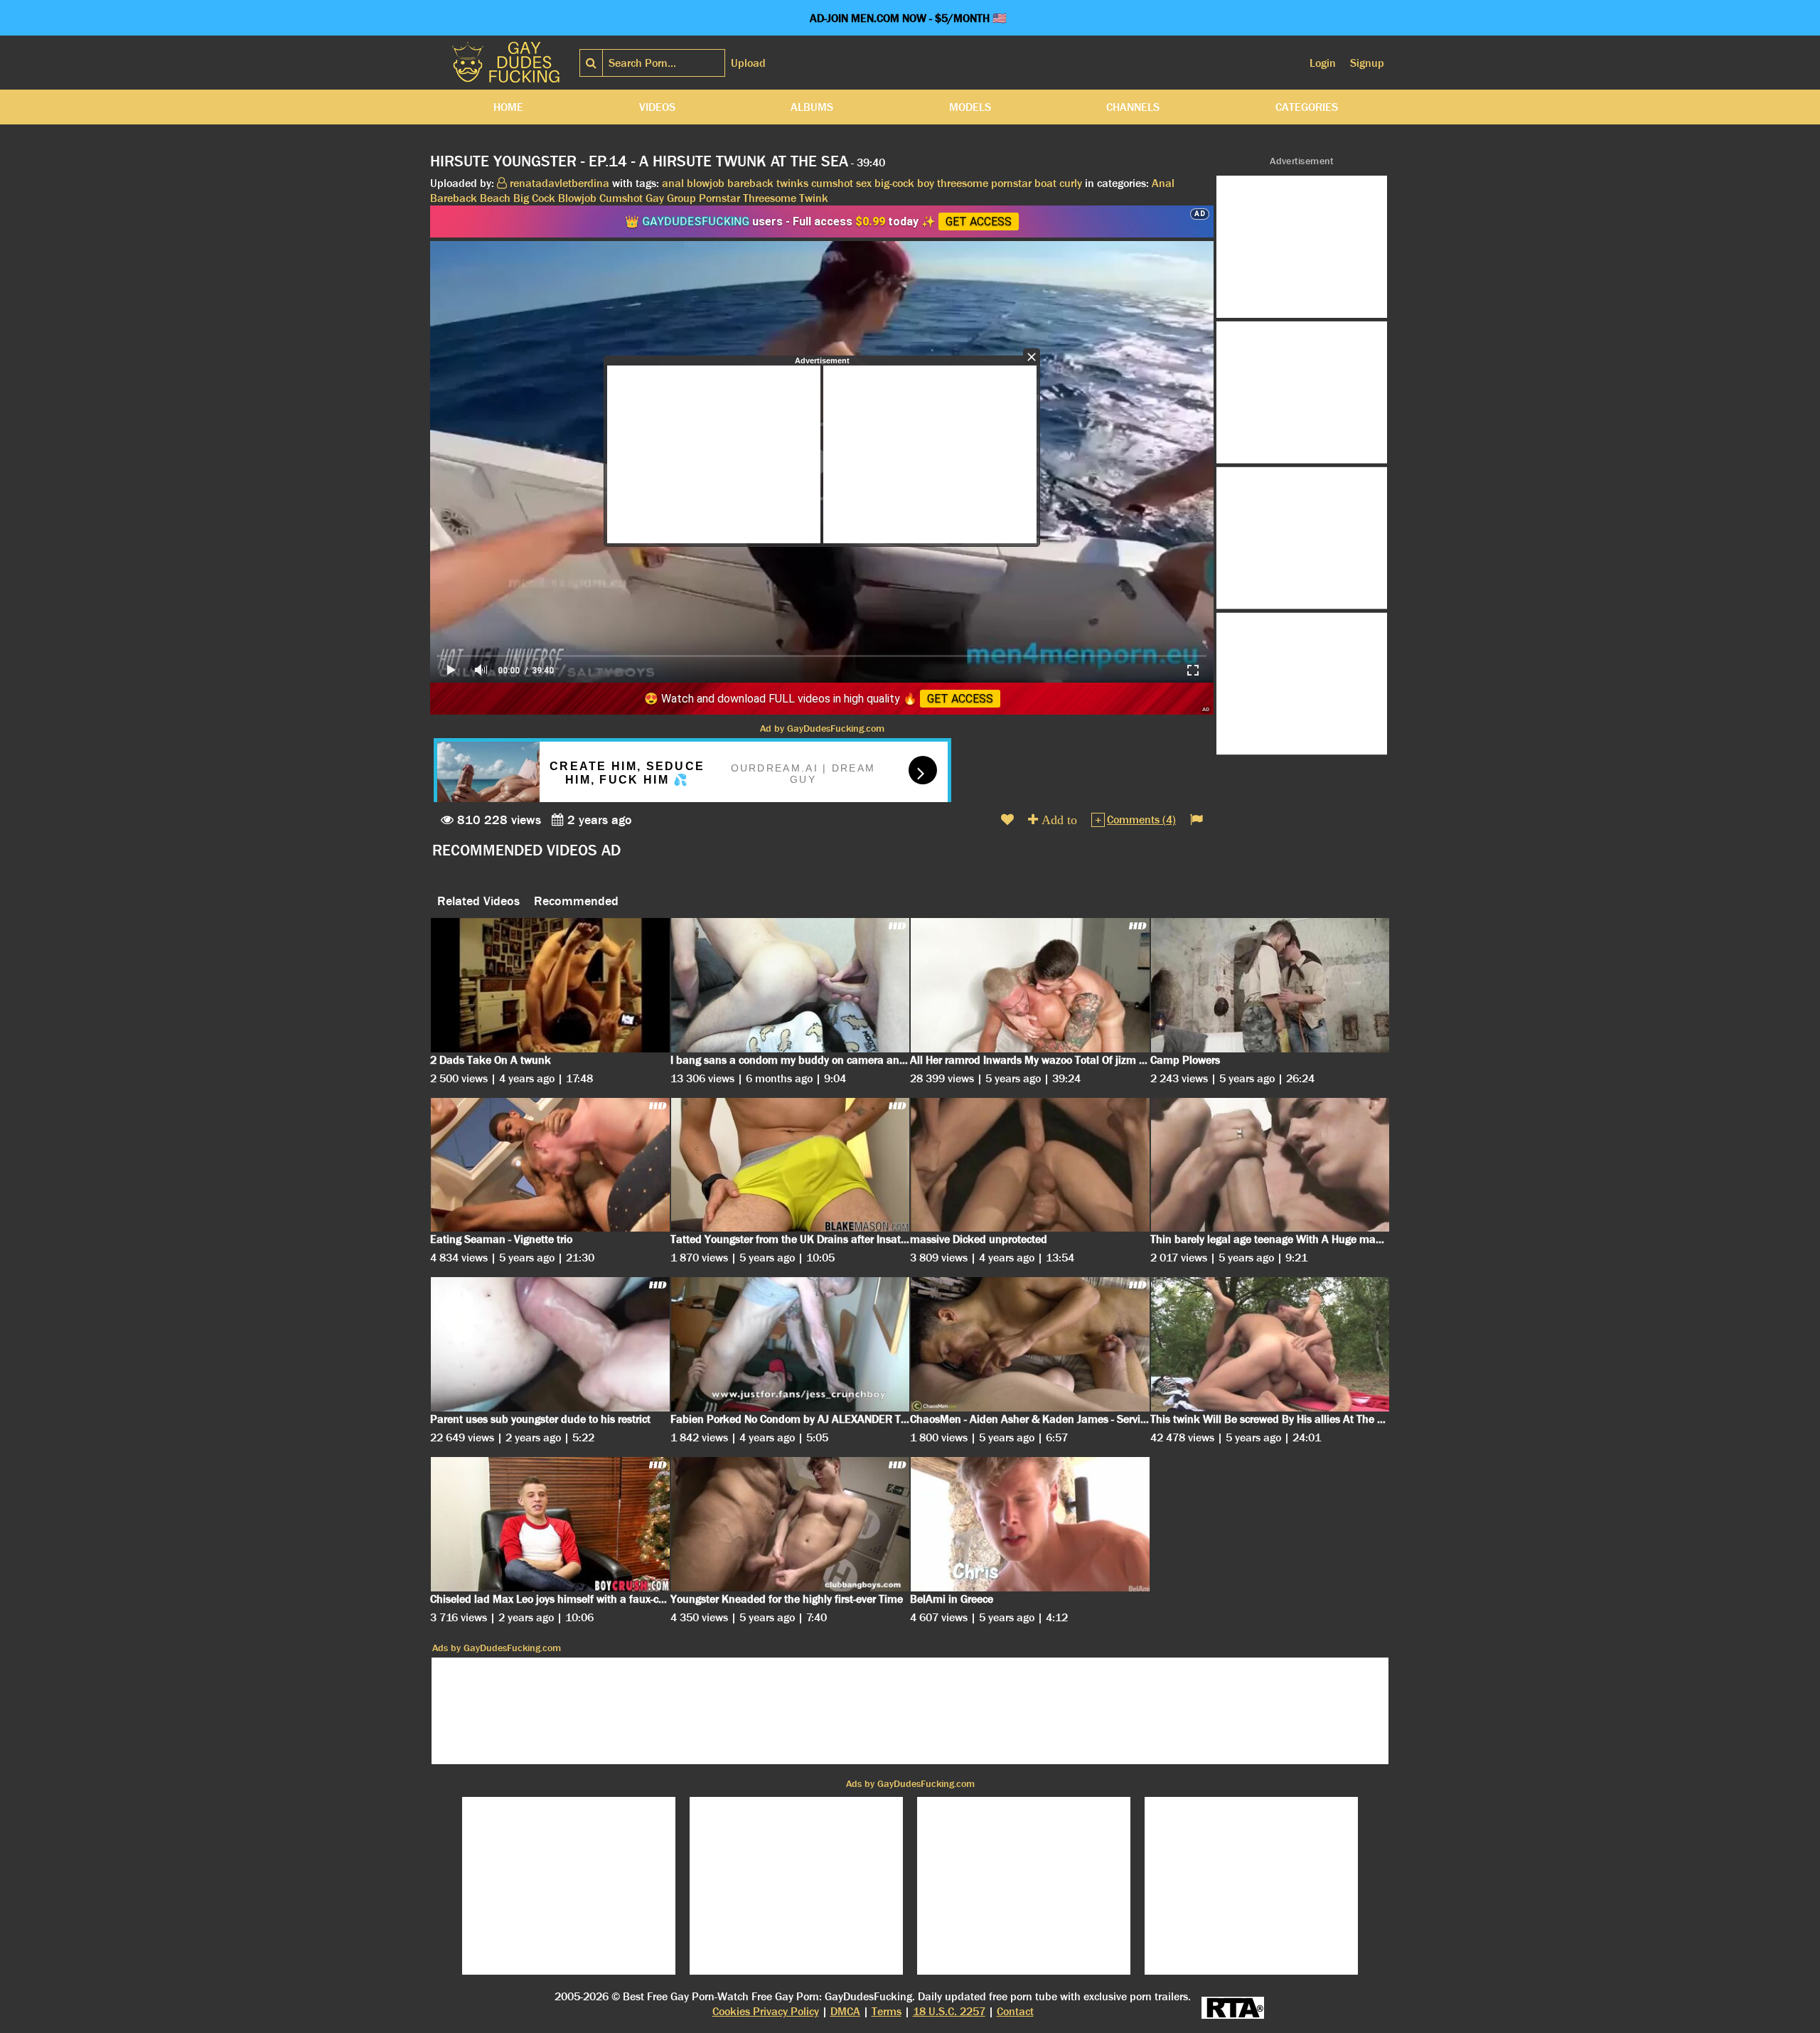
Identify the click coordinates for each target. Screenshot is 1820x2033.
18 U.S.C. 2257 (949, 2011)
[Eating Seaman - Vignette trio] (550, 1165)
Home (508, 107)
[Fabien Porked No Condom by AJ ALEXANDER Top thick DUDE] (791, 1344)
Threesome (770, 198)
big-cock (894, 183)
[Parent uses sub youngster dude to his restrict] (550, 1344)
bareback (750, 183)
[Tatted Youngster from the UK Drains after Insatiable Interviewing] (791, 1165)
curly (1071, 183)
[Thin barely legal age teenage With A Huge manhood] (1270, 1165)
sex (864, 183)
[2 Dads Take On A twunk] (550, 985)
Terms (887, 2011)
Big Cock (534, 198)
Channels (1133, 107)
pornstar (1011, 183)
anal (673, 183)
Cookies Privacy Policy (766, 2011)
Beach (495, 198)
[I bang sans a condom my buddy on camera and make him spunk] (791, 985)
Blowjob (577, 198)
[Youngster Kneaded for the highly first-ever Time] (791, 1524)
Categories (1307, 107)
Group (681, 198)
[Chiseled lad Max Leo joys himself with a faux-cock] (550, 1524)
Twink (814, 198)
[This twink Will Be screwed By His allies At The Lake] (1270, 1344)
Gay (655, 198)
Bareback (454, 198)
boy (926, 183)
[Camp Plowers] (1270, 985)
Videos (657, 107)
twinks (792, 183)
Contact (1015, 2011)
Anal (1163, 183)
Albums (812, 107)
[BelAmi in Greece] (1030, 1524)
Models (970, 107)
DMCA (845, 2011)
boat (1045, 183)
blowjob (706, 183)
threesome (963, 183)
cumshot (832, 183)
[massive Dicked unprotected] (1030, 1165)
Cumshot (621, 198)
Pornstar (719, 198)
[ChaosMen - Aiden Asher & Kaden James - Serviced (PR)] (1030, 1344)
